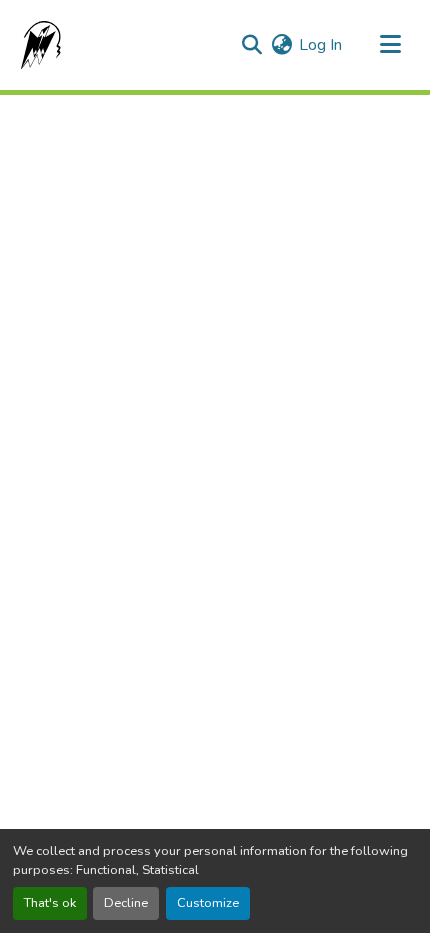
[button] (37, 45)
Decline (126, 903)
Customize (208, 903)
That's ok (50, 903)
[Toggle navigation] (390, 45)
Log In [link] (320, 45)
